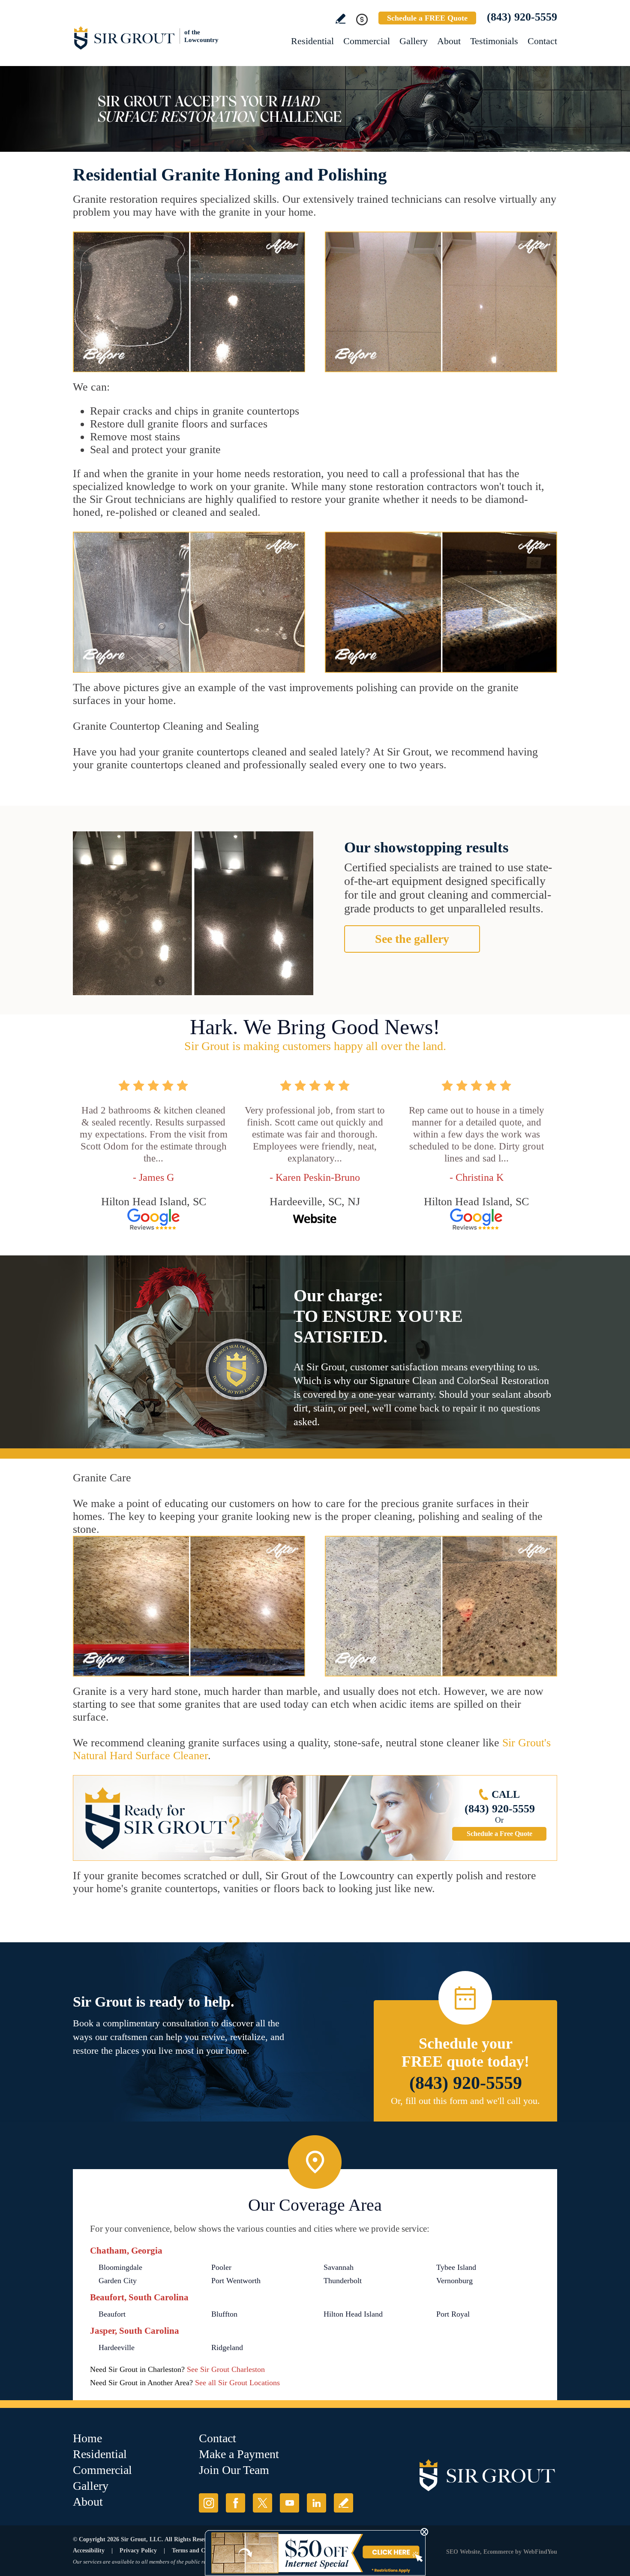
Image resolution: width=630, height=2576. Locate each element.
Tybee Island (456, 2267)
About (449, 41)
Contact (542, 41)
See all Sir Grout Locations (237, 2383)
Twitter (262, 2503)
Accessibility (89, 2550)
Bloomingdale (120, 2267)
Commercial (367, 41)
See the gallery (412, 939)
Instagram (208, 2503)
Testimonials (494, 41)
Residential (312, 41)
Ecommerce (498, 2552)
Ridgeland (227, 2347)
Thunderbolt (343, 2281)
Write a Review (340, 19)
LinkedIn (316, 2503)
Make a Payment (239, 2454)
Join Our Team (234, 2470)
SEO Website (463, 2552)
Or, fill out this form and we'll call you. (465, 2101)
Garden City (118, 2281)
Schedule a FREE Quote (427, 18)
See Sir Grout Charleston (226, 2369)
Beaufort (112, 2314)
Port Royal (453, 2314)
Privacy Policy (138, 2550)
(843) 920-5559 (522, 17)
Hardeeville (117, 2347)
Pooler (221, 2267)
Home (87, 2438)
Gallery (414, 41)
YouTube (289, 2503)
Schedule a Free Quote (499, 1834)
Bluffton (224, 2314)
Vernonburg (454, 2281)
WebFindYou (540, 2552)
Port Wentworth (236, 2281)
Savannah (339, 2267)
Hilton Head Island (353, 2314)
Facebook (235, 2503)
